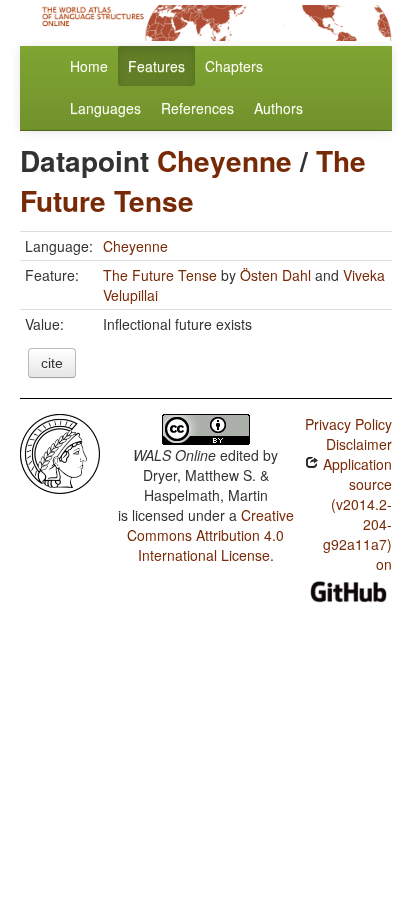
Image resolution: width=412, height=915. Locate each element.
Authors (278, 108)
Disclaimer (359, 444)
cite (52, 363)
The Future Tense (193, 180)
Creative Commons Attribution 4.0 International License (210, 535)
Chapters (234, 66)
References (197, 108)
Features (156, 66)
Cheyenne (224, 160)
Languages (105, 108)
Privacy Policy (348, 424)
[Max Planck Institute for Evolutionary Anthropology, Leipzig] (60, 452)
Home (89, 66)
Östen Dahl (275, 275)
